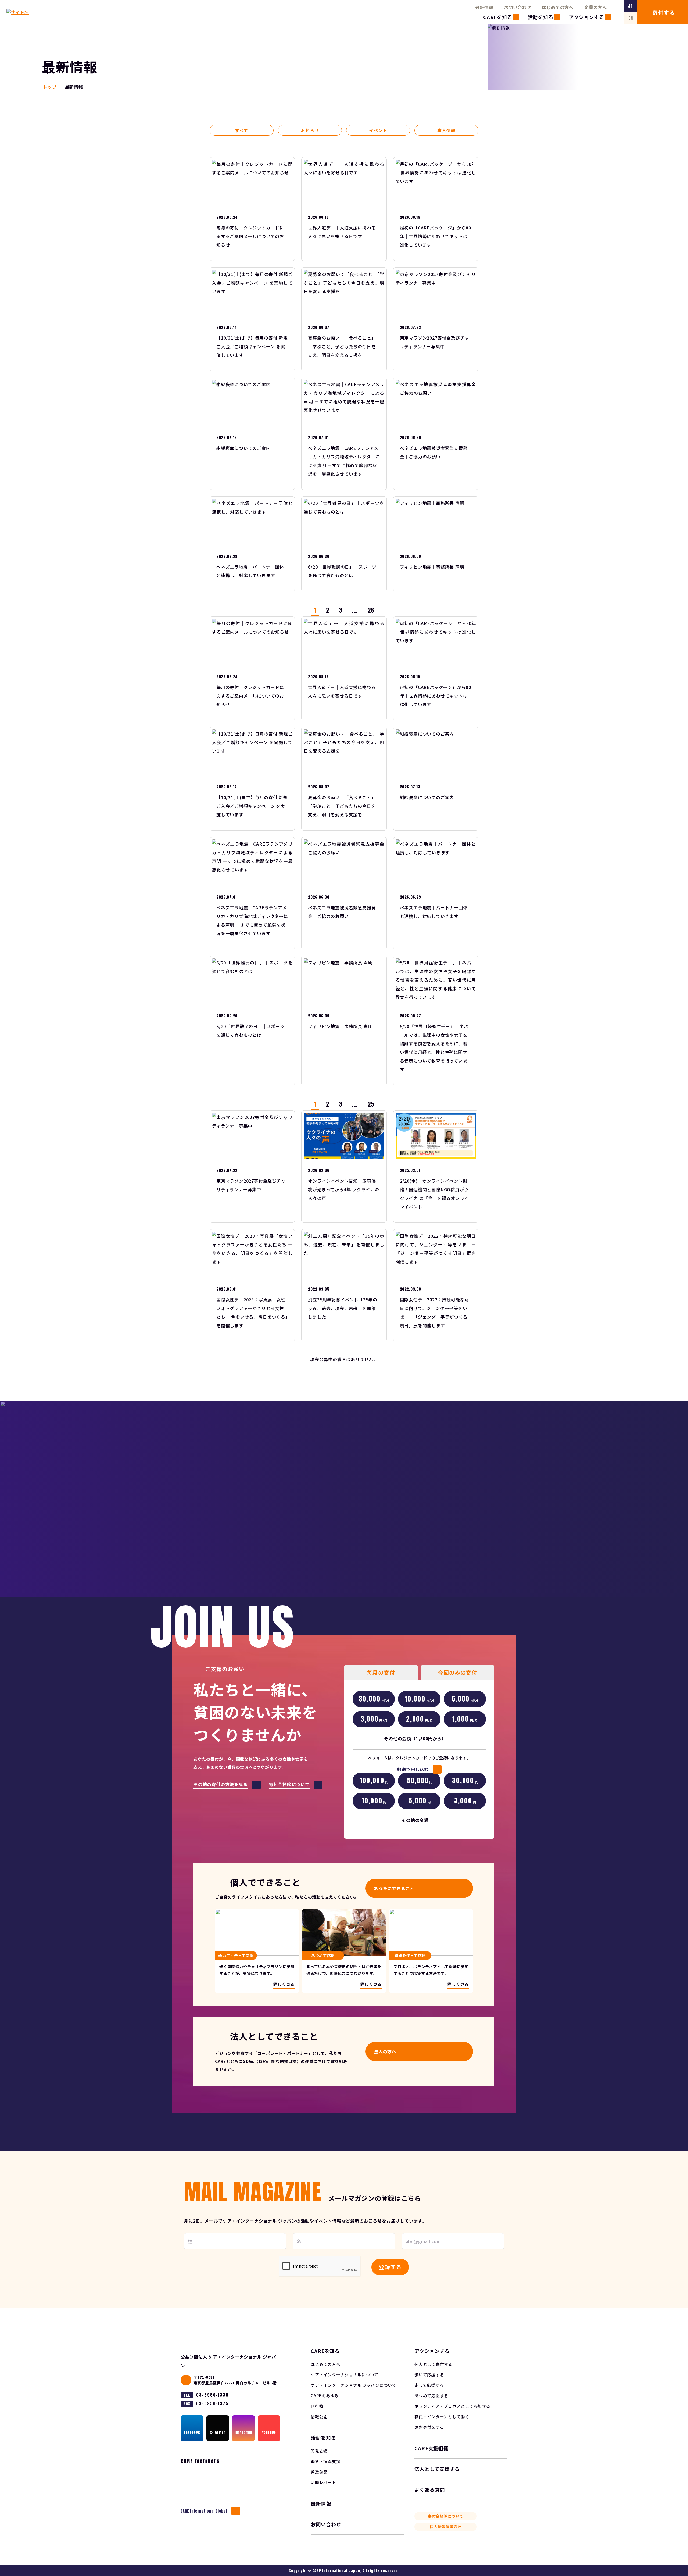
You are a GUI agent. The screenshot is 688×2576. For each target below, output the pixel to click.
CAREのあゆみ (325, 2396)
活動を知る (541, 17)
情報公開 (319, 2417)
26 (371, 610)
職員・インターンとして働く (442, 2417)
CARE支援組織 (431, 2448)
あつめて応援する (431, 2396)
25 (371, 1104)
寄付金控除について (446, 2516)
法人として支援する (437, 2469)
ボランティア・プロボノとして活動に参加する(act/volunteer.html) (431, 1951)
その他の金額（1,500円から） (415, 1738)
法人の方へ (385, 2051)
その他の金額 (415, 1820)
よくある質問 (430, 2489)
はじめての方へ (558, 7)
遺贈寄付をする (429, 2427)
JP (630, 6)
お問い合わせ (518, 7)
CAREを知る (498, 17)
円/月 (374, 1699)
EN (631, 18)
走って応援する (429, 2385)
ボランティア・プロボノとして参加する (452, 2406)
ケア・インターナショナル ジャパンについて (354, 2385)
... (355, 610)
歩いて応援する (429, 2375)
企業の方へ (596, 7)
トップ (50, 87)
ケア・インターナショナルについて (345, 2375)
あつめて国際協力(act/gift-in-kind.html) (344, 1951)
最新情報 (484, 7)
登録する (390, 2267)
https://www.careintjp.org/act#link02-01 (257, 1951)
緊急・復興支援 (325, 2461)
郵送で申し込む (413, 1769)
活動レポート (323, 2482)
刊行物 (317, 2406)
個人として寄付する (433, 2364)
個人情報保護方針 (446, 2527)
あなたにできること (394, 1888)
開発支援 (319, 2451)
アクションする (587, 17)
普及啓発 (319, 2472)
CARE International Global (204, 2511)
